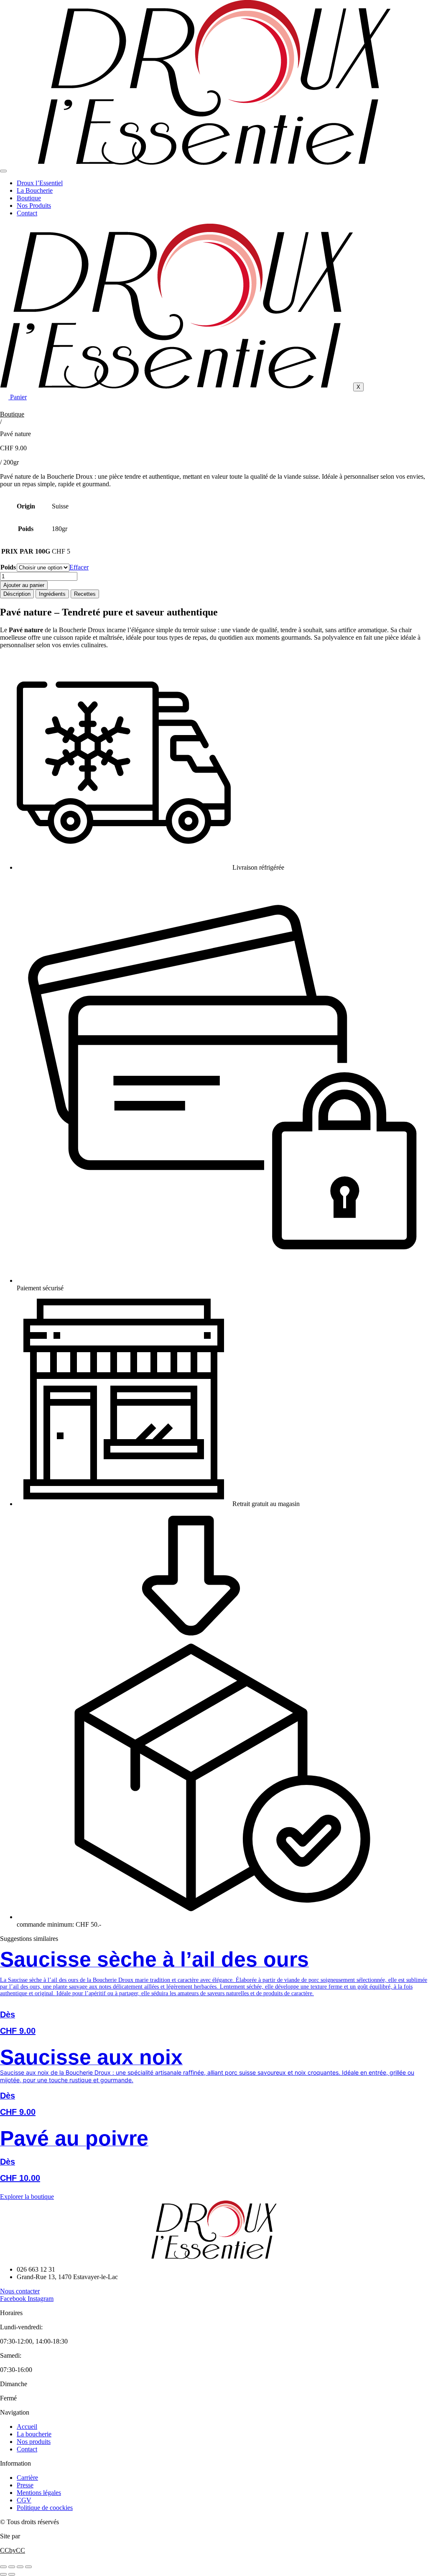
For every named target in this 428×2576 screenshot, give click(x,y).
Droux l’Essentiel (40, 183)
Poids (8, 567)
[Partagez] (20, 2567)
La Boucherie (35, 190)
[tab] (17, 594)
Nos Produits (34, 206)
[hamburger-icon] (3, 171)
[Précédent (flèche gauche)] (3, 2574)
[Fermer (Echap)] (28, 2567)
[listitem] (214, 1997)
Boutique (29, 198)
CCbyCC (13, 2550)
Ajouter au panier (24, 585)
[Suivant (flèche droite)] (12, 2574)
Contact (27, 213)
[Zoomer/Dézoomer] (3, 2567)
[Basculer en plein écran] (12, 2567)
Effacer (79, 567)
